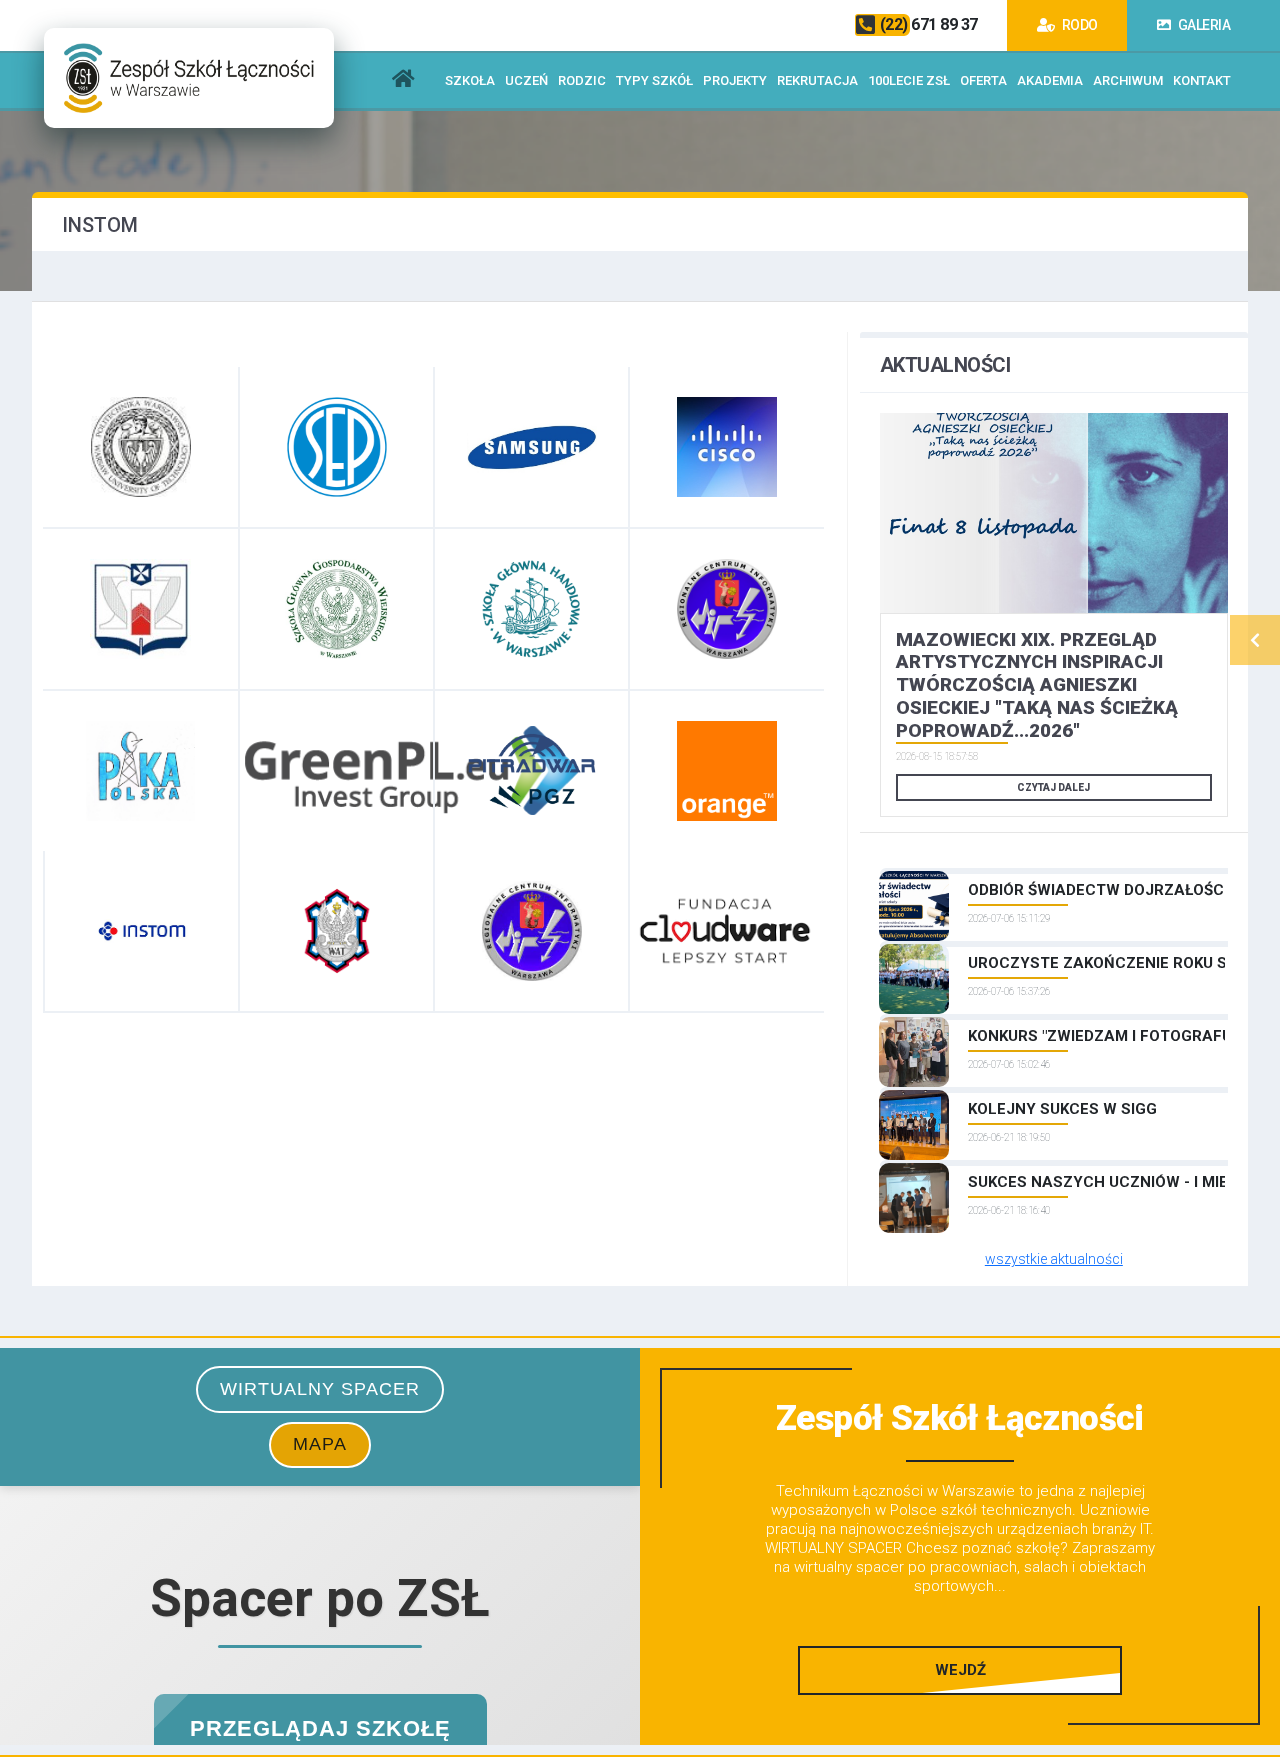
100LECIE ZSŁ (909, 80)
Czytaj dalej (1053, 787)
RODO (1078, 25)
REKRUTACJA (817, 80)
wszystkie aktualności (1054, 1259)
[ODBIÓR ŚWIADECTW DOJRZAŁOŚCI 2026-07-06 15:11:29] (1054, 871)
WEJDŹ (960, 1670)
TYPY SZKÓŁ (654, 80)
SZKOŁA (470, 80)
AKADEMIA (1050, 80)
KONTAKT (1202, 80)
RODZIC (582, 80)
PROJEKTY (735, 80)
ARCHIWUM (1128, 80)
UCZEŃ (526, 80)
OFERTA (983, 80)
